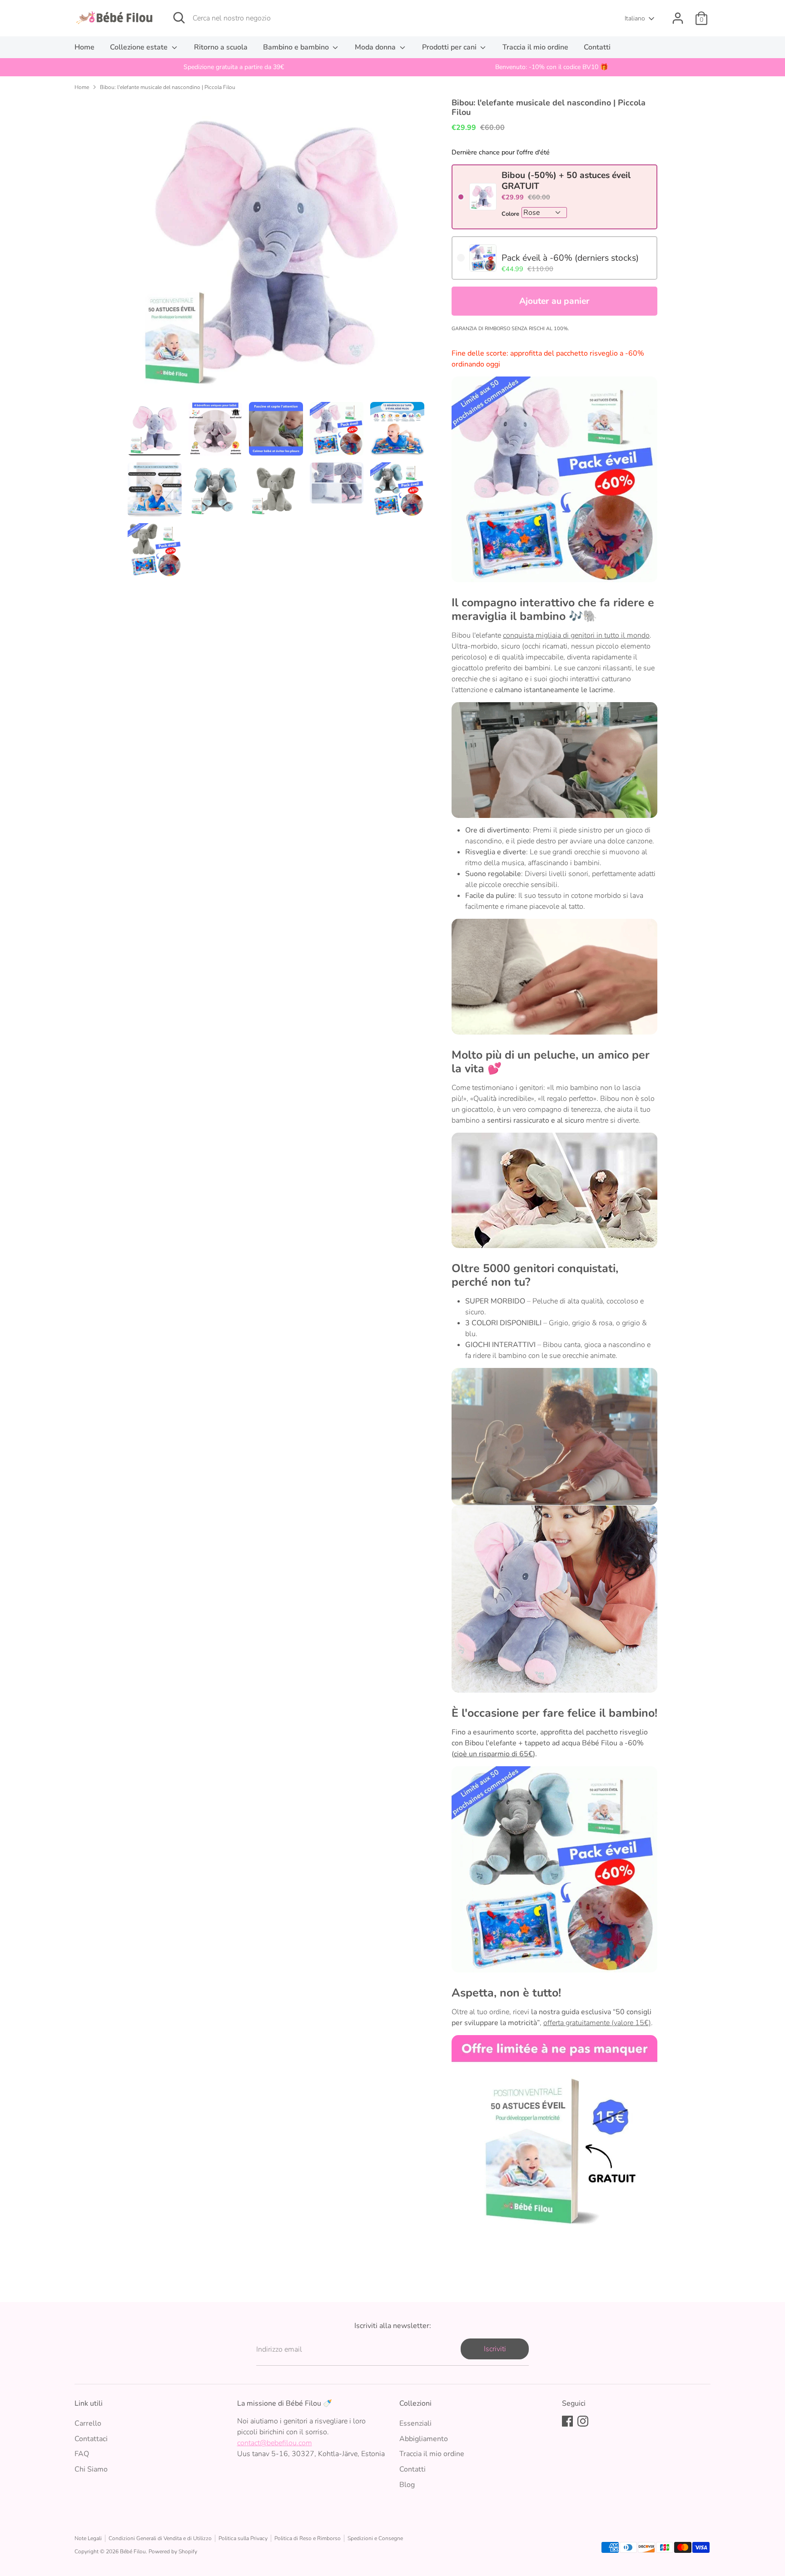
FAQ (82, 2454)
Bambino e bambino (297, 47)
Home (84, 47)
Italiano (635, 18)
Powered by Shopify (173, 2551)
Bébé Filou (133, 2551)
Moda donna (376, 47)
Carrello (88, 2423)
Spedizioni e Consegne (375, 2538)
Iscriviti (495, 2349)
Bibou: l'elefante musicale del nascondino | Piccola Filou (168, 87)
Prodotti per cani (450, 47)
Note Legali (88, 2538)
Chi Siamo (91, 2469)
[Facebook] (567, 2421)
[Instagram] (583, 2421)
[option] (234, 67)
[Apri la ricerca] (179, 18)
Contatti (597, 47)
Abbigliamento (424, 2439)
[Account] (678, 18)
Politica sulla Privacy (243, 2538)
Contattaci (91, 2439)
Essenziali (415, 2423)
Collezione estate (140, 47)
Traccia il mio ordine (535, 47)
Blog (407, 2485)
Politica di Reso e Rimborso (308, 2538)
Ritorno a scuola (221, 47)
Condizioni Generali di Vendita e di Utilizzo (160, 2538)
